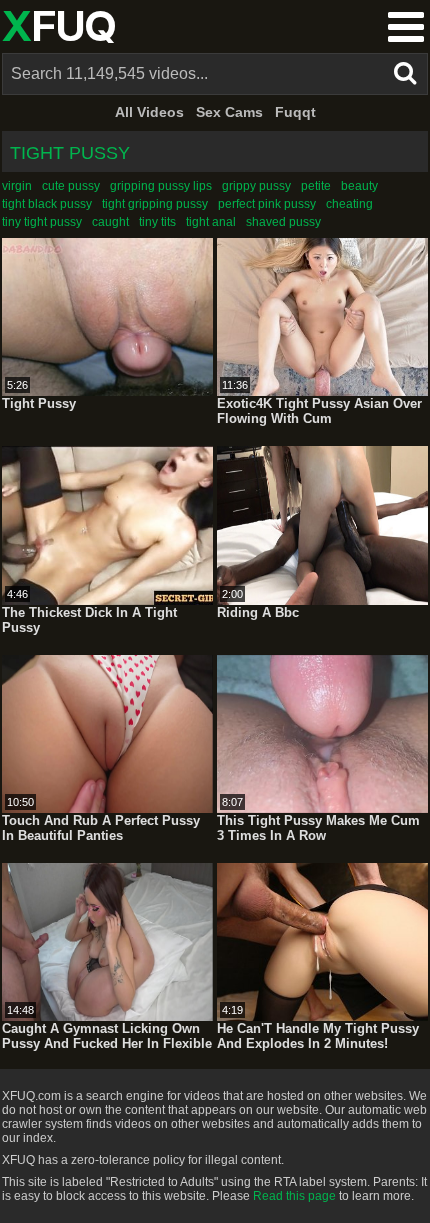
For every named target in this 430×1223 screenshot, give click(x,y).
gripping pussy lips (161, 186)
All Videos (149, 112)
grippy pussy (256, 186)
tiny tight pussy (42, 222)
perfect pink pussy (267, 204)
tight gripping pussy (155, 204)
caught (110, 222)
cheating (349, 204)
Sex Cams (229, 112)
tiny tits (157, 222)
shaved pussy (283, 222)
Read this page (294, 1196)
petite (316, 186)
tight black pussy (47, 204)
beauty (359, 186)
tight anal (211, 222)
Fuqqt (295, 112)
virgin (17, 186)
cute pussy (71, 186)
